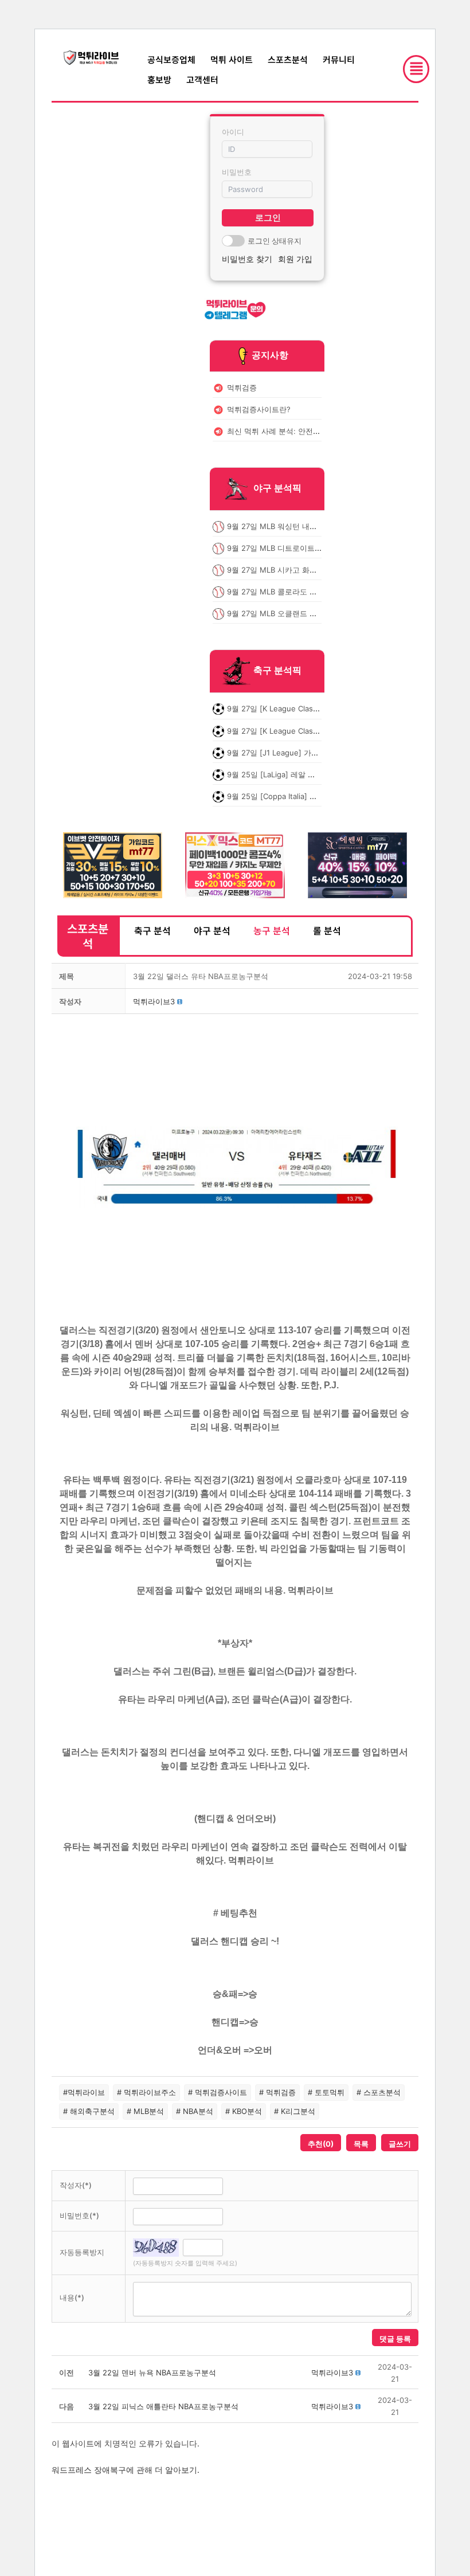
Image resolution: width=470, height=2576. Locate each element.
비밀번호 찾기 (247, 259)
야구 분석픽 (277, 488)
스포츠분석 (288, 59)
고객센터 (202, 79)
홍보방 (159, 79)
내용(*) (72, 2297)
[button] (154, 1001)
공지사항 (270, 355)
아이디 (233, 132)
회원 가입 (295, 259)
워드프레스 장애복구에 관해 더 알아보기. (126, 2470)
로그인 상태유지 (275, 241)
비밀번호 (237, 172)
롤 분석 (327, 930)
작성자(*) (76, 2185)
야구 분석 (212, 930)
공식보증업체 (171, 59)
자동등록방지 (82, 2252)
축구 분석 (152, 930)
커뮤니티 (339, 59)
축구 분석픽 (277, 671)
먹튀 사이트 (232, 59)
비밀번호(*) (79, 2215)
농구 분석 (272, 930)
